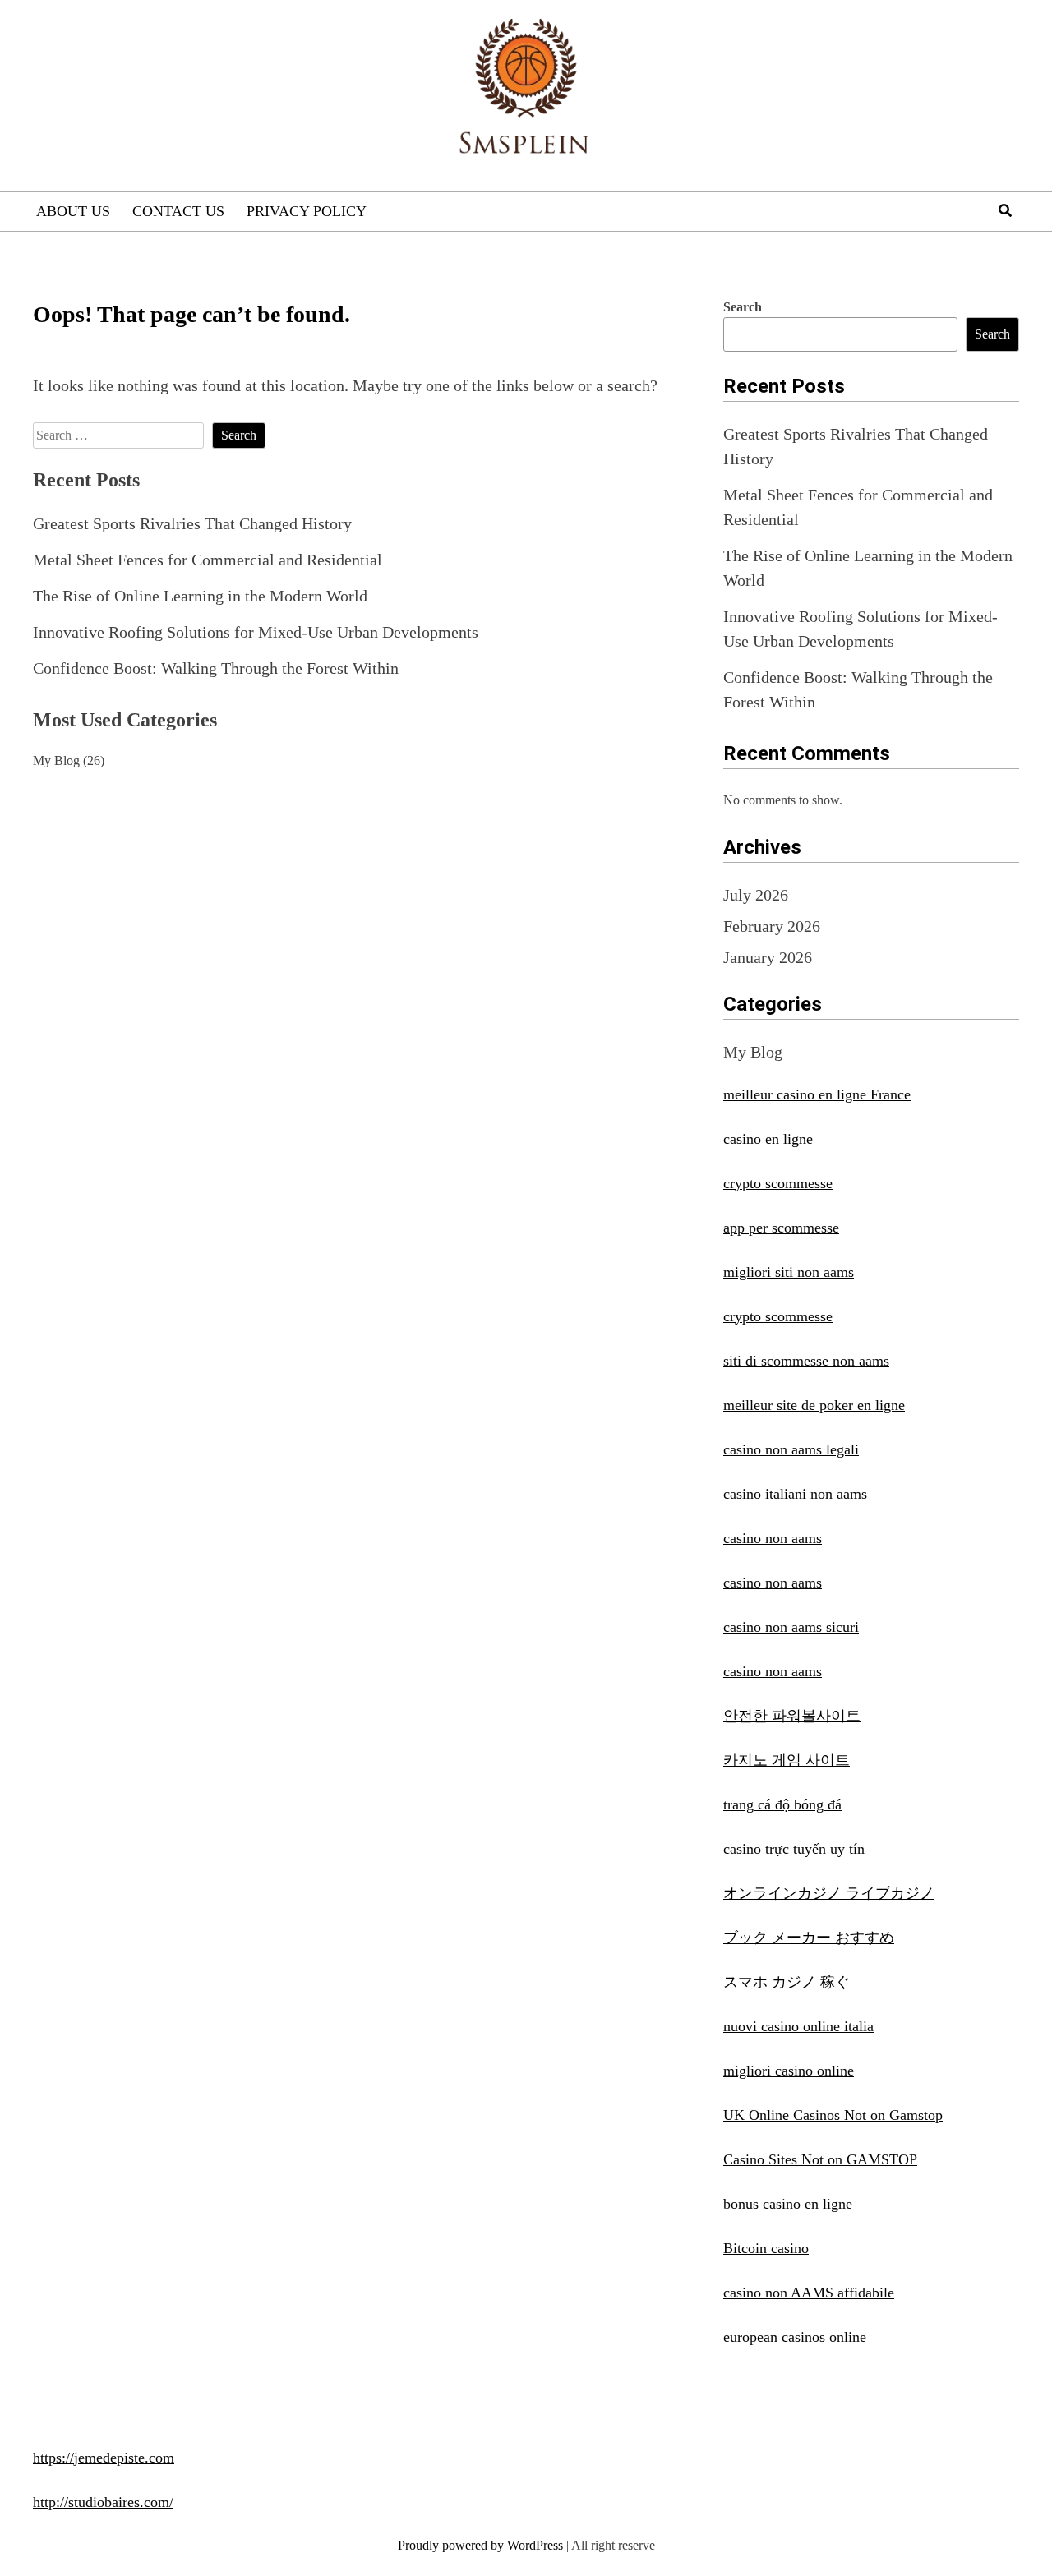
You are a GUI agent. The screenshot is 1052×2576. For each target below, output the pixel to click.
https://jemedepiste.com (104, 2458)
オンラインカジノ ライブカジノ (829, 1893)
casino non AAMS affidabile (809, 2293)
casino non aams (773, 1538)
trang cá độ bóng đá (782, 1804)
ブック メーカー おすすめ (809, 1938)
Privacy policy (307, 211)
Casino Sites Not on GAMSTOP (820, 2159)
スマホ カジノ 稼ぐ (787, 1982)
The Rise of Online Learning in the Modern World (200, 596)
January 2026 (768, 957)
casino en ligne (768, 1139)
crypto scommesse (778, 1183)
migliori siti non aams (789, 1272)
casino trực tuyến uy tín (794, 1849)
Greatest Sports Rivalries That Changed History (192, 523)
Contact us (178, 211)
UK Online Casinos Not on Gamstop (833, 2115)
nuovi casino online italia (798, 2026)
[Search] (1005, 211)
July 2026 (756, 895)
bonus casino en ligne (788, 2204)
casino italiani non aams (795, 1494)
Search (743, 307)
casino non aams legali (791, 1449)
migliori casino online (789, 2071)
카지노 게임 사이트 (787, 1760)
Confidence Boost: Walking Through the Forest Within (216, 668)
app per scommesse (781, 1228)
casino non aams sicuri (791, 1627)
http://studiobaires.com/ (103, 2502)
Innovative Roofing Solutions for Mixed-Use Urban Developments (256, 632)
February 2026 (772, 926)
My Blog (56, 760)
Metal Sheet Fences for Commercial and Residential (208, 560)
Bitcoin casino (766, 2248)
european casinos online (795, 2337)
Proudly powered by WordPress (482, 2545)
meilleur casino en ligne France (817, 1094)
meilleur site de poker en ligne (814, 1405)
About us (73, 211)
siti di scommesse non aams (806, 1361)
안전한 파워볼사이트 (792, 1716)
